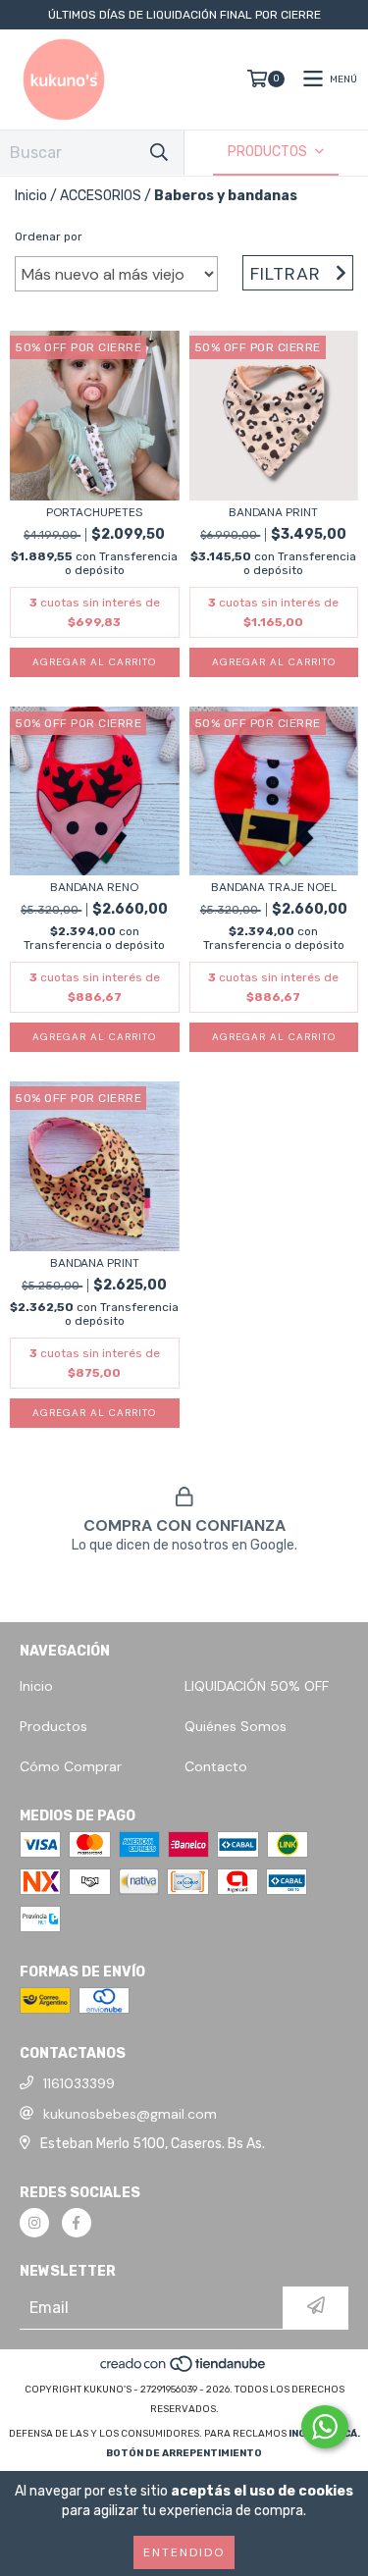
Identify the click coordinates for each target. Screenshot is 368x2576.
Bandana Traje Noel (274, 888)
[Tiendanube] (184, 2370)
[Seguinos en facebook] (77, 2223)
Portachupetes (94, 513)
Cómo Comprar (71, 1766)
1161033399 (79, 2083)
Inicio (31, 196)
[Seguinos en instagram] (34, 2223)
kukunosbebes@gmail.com (130, 2114)
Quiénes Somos (236, 1726)
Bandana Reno (94, 888)
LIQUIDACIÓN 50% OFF (257, 1686)
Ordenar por (49, 237)
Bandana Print (273, 513)
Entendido (184, 2552)
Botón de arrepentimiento (184, 2453)
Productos (53, 1726)
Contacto (216, 1766)
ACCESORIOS (101, 196)
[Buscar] (159, 153)
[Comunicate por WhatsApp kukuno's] (325, 2427)
